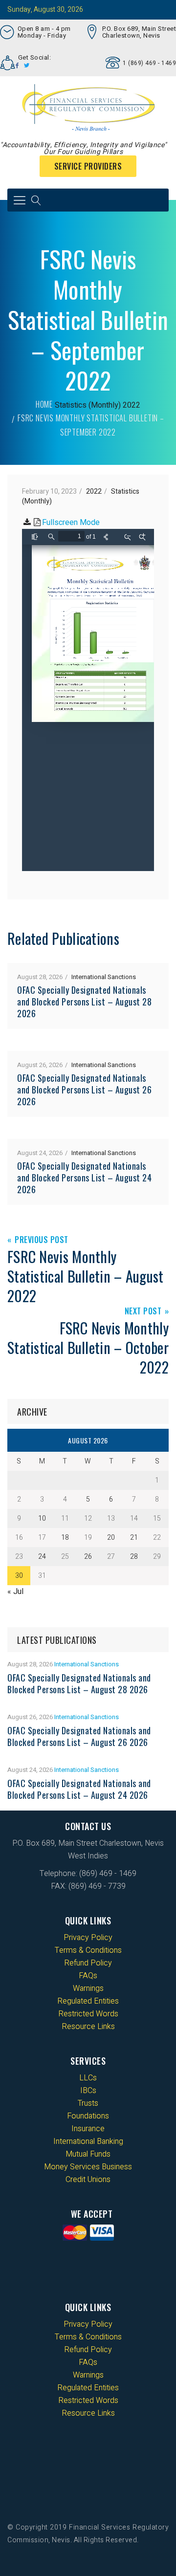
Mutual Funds (88, 2154)
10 (42, 1518)
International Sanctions (104, 977)
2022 (132, 405)
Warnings (88, 1988)
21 (134, 1538)
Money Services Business (88, 2167)
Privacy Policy (88, 1938)
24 (42, 1557)
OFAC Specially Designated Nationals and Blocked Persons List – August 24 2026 (84, 1178)
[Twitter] (27, 65)
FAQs (88, 1976)
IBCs (88, 2091)
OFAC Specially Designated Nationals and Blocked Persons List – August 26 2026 (84, 1090)
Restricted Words (88, 2014)
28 (134, 1557)
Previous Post (42, 1240)
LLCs (88, 2078)
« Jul (15, 1592)
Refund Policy (88, 1963)
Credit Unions (88, 2180)
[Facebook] (17, 65)
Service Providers (88, 166)
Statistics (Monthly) (88, 405)
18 (65, 1538)
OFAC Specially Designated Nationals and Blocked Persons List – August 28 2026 (84, 1002)
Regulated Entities (88, 2001)
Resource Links (88, 2027)
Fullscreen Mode (71, 523)
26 (88, 1557)
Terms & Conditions (88, 1950)
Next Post (143, 1312)
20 (111, 1538)
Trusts (88, 2103)
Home (44, 404)
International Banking (88, 2141)
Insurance (88, 2129)
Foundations (88, 2116)
